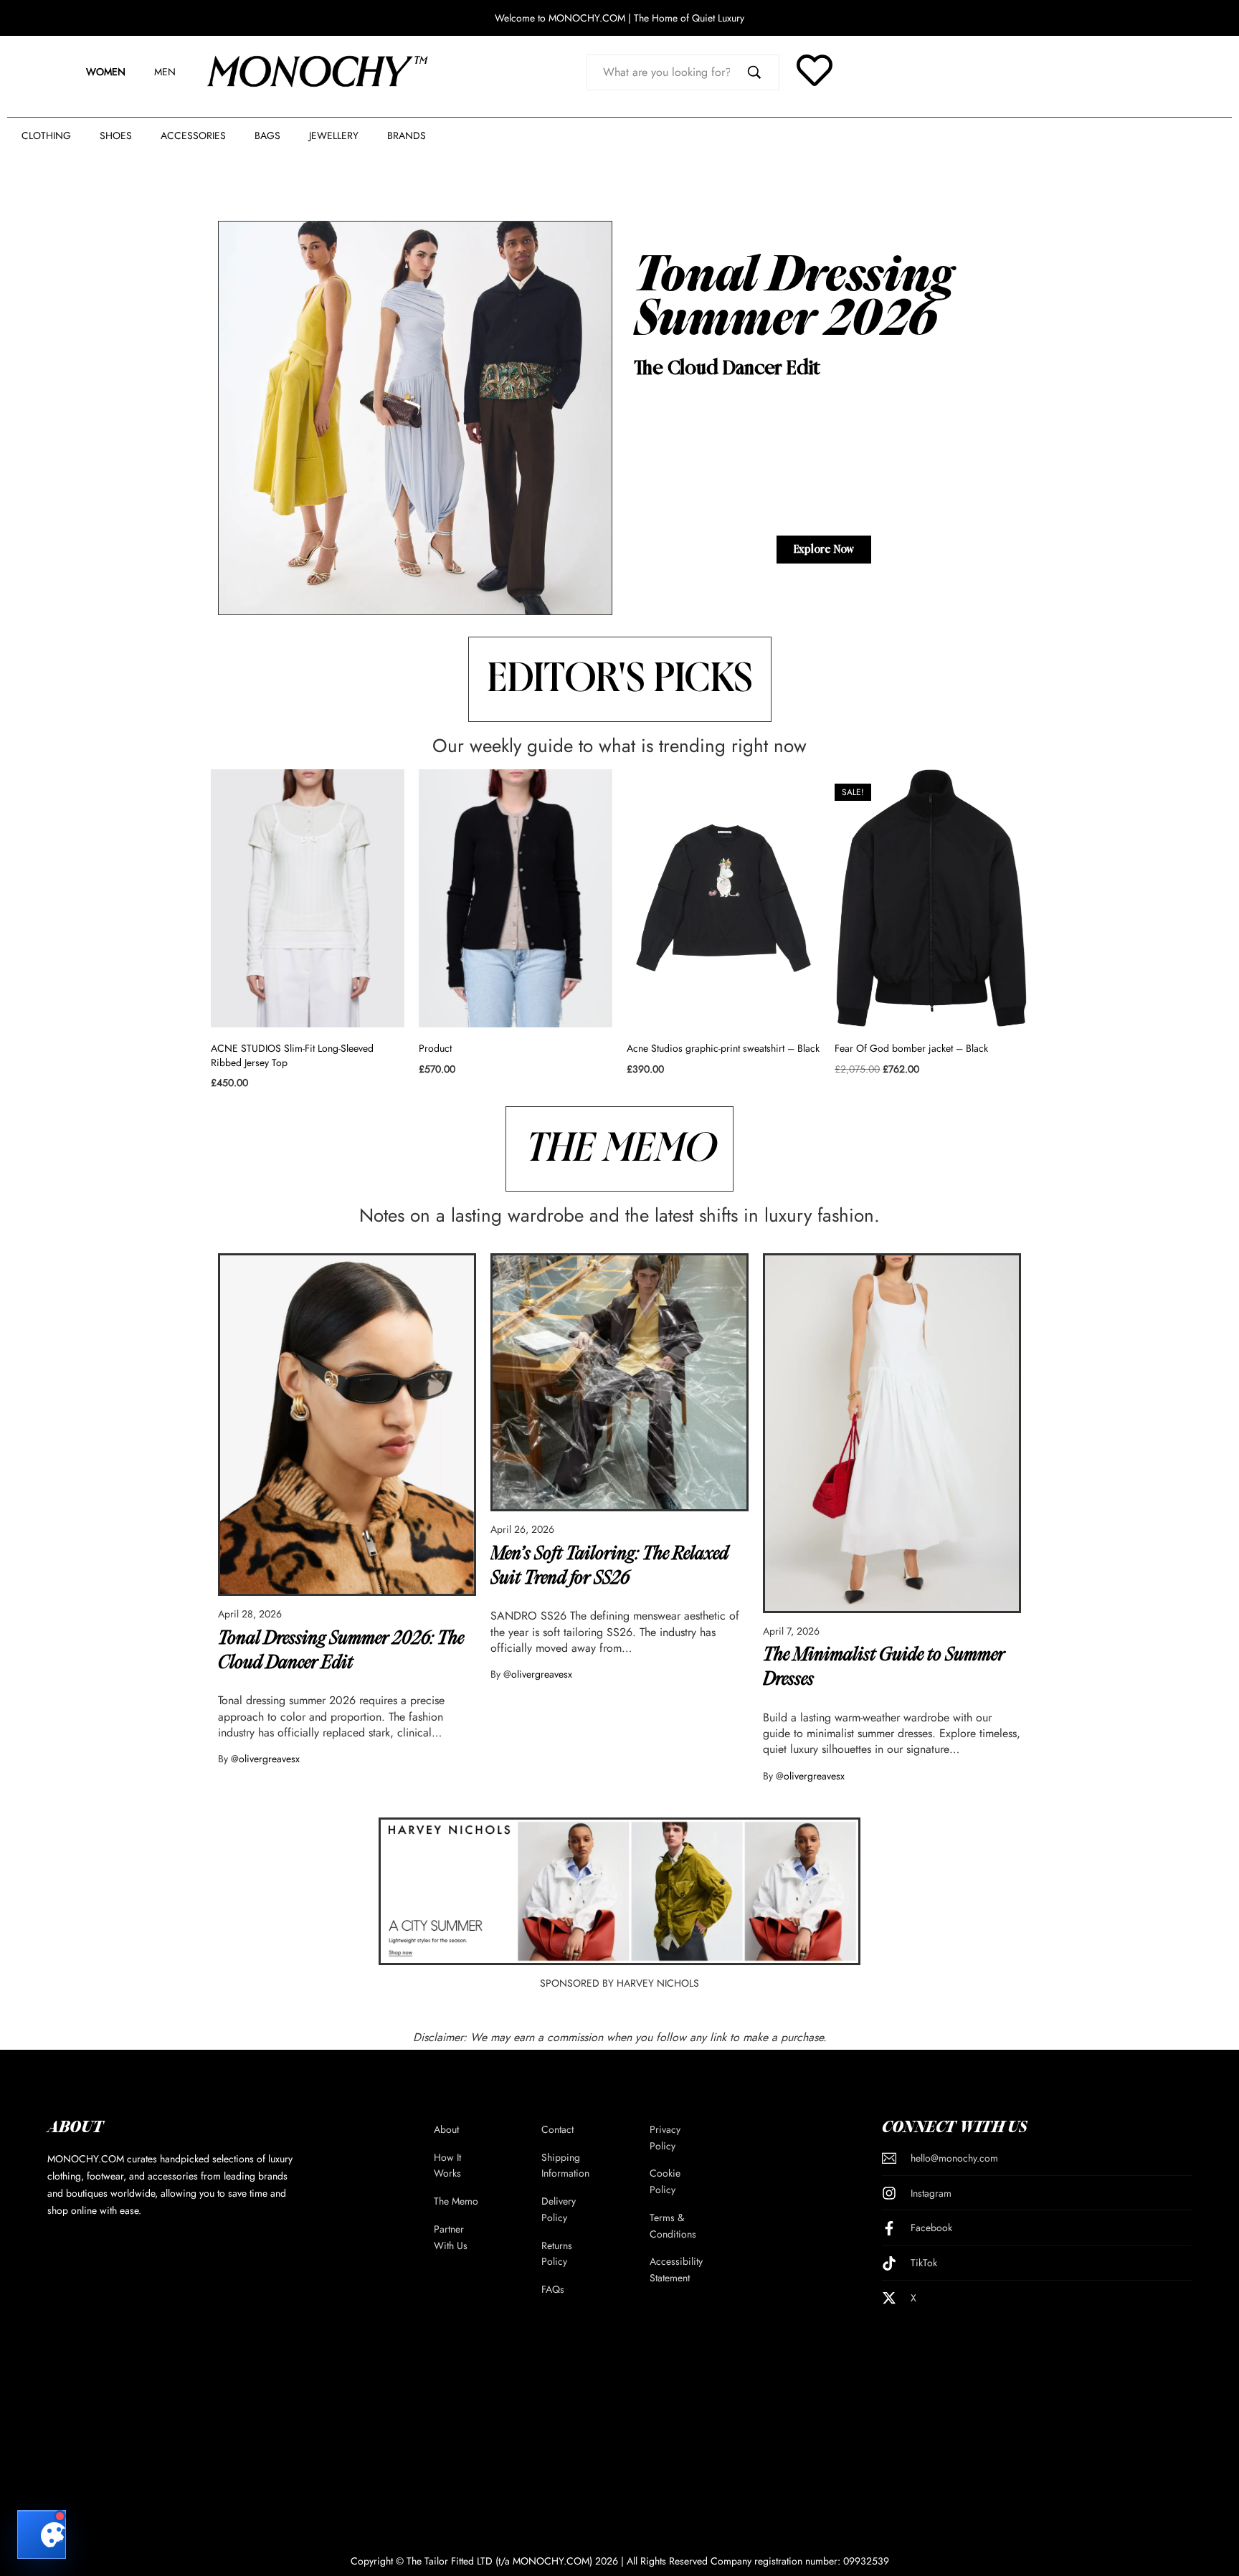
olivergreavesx (269, 1759)
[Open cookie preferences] (42, 2534)
